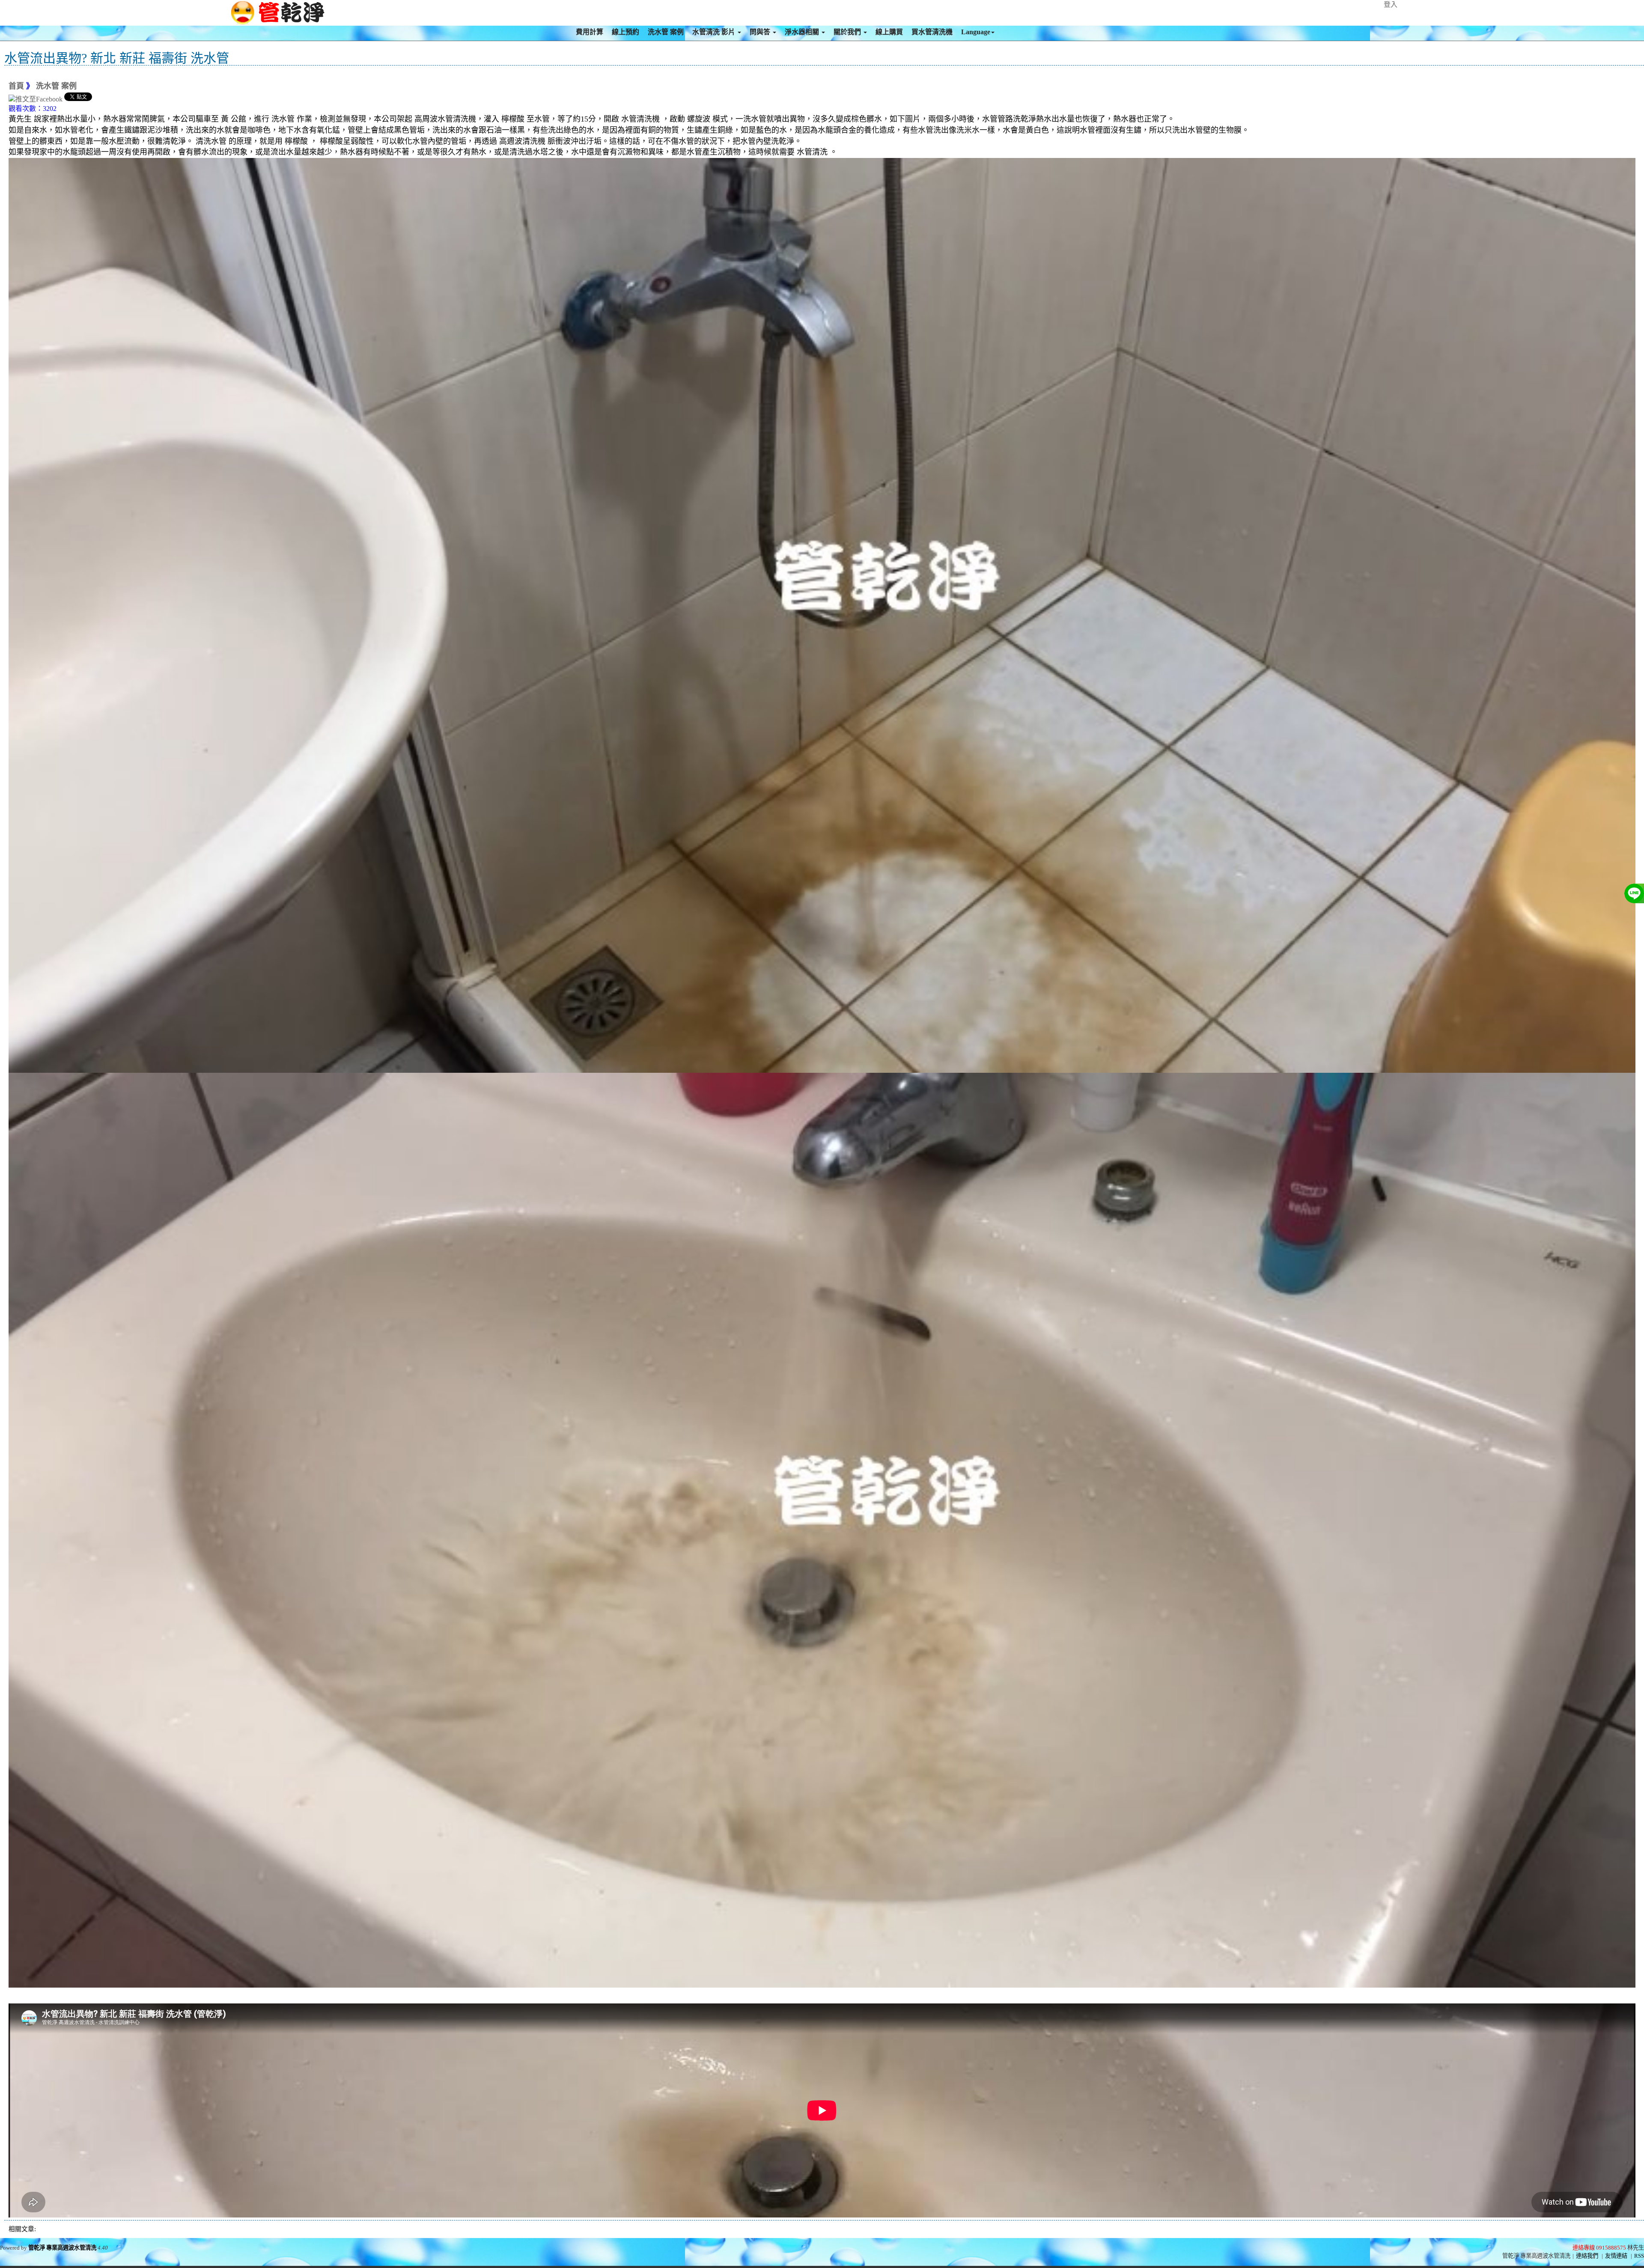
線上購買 (889, 32)
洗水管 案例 (666, 32)
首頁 (16, 86)
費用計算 (590, 32)
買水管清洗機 (932, 32)
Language (976, 32)
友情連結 (1616, 2256)
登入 (1391, 4)
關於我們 (848, 32)
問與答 (761, 32)
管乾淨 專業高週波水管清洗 (62, 2248)
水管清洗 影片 (715, 32)
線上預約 (625, 32)
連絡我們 (1587, 2256)
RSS (1639, 2256)
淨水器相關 (803, 32)
